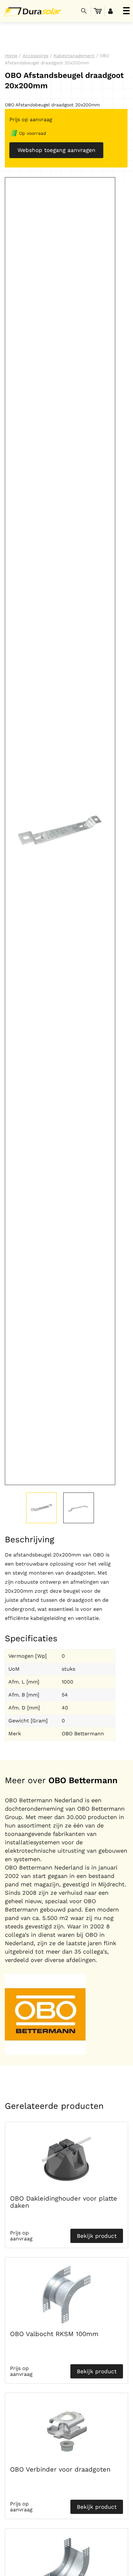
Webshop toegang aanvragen (56, 150)
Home (11, 56)
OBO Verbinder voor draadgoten (60, 2469)
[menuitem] (98, 11)
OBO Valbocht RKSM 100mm (54, 2334)
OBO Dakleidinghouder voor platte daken (64, 2202)
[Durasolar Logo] (31, 11)
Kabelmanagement (74, 56)
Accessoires (36, 56)
